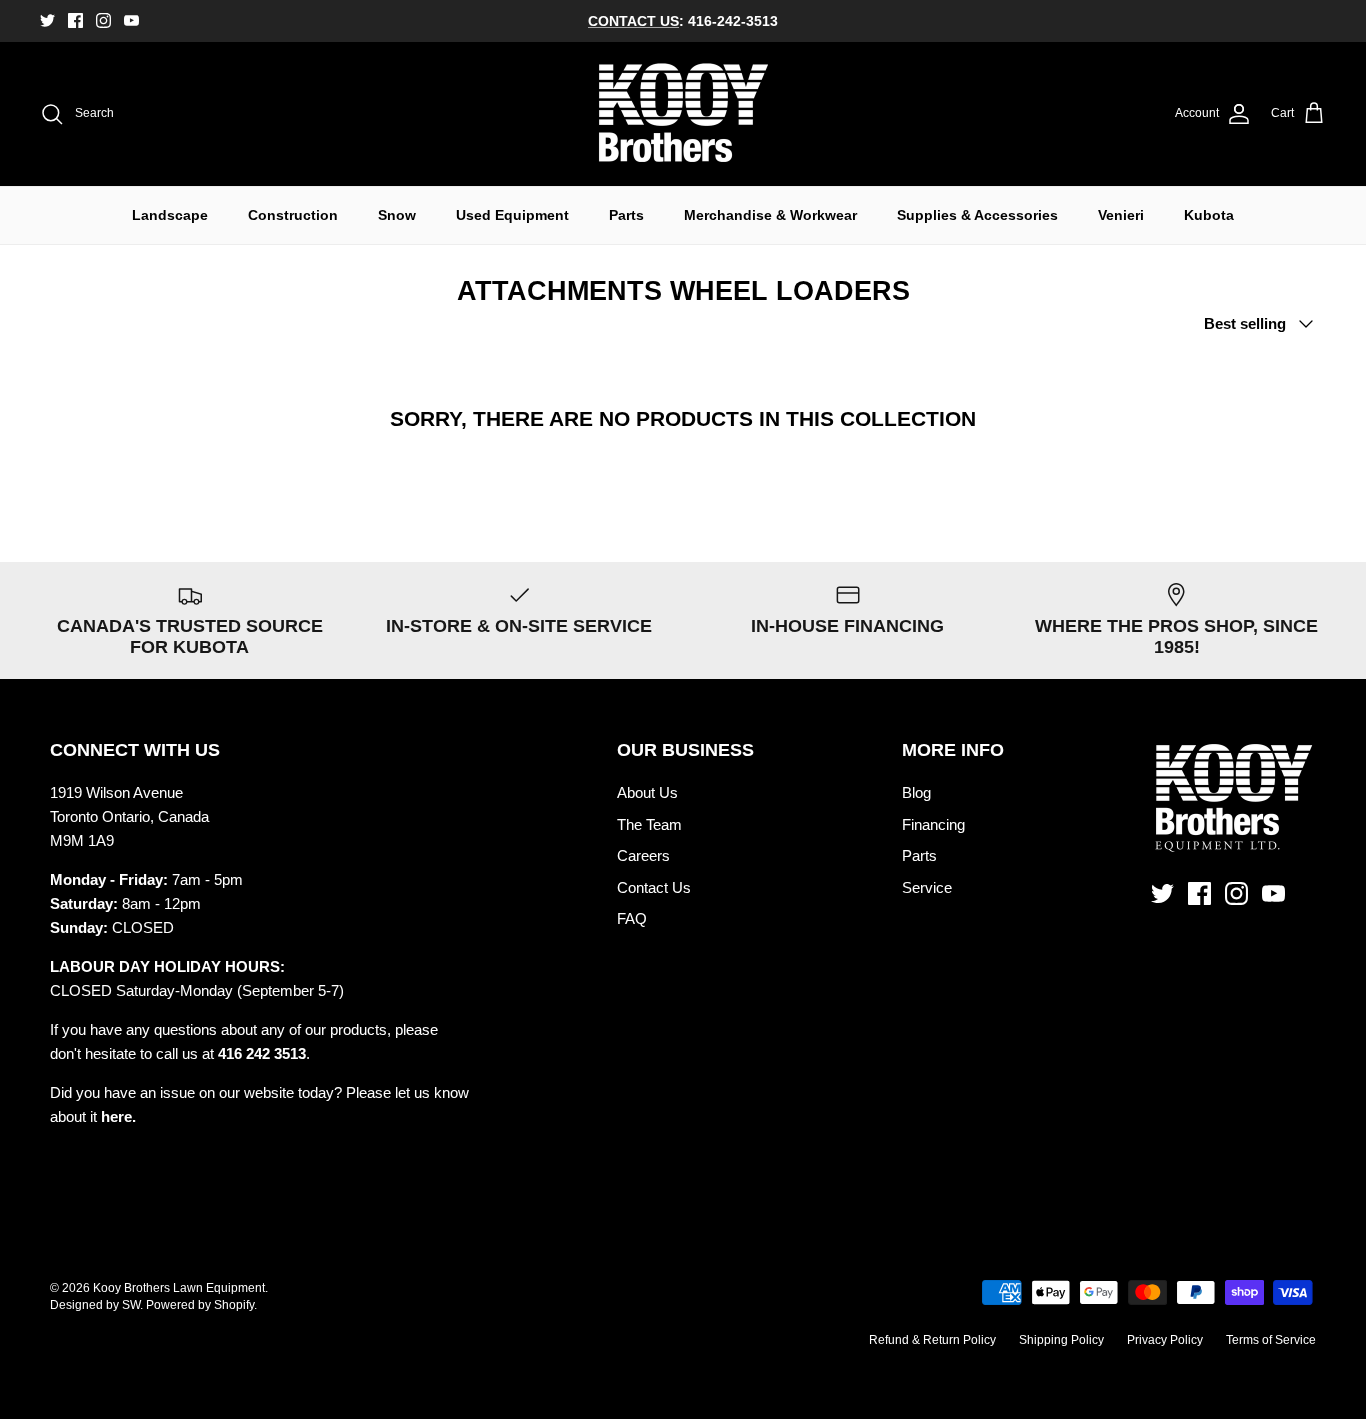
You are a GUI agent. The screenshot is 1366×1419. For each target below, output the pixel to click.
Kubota (1209, 215)
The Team (649, 824)
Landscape (170, 215)
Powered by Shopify (200, 1305)
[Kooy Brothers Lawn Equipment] (683, 114)
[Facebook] (75, 20)
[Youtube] (131, 20)
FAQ (632, 918)
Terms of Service (1271, 1340)
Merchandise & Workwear (770, 215)
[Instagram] (103, 20)
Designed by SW (95, 1305)
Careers (643, 855)
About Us (647, 792)
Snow (397, 215)
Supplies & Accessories (977, 215)
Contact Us (654, 887)
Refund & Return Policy (932, 1340)
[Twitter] (47, 20)
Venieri (1121, 215)
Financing (933, 824)
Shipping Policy (1061, 1340)
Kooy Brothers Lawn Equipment (179, 1288)
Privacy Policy (1165, 1340)
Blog (916, 792)
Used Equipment (512, 215)
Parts (626, 215)
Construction (293, 215)
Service (927, 887)
